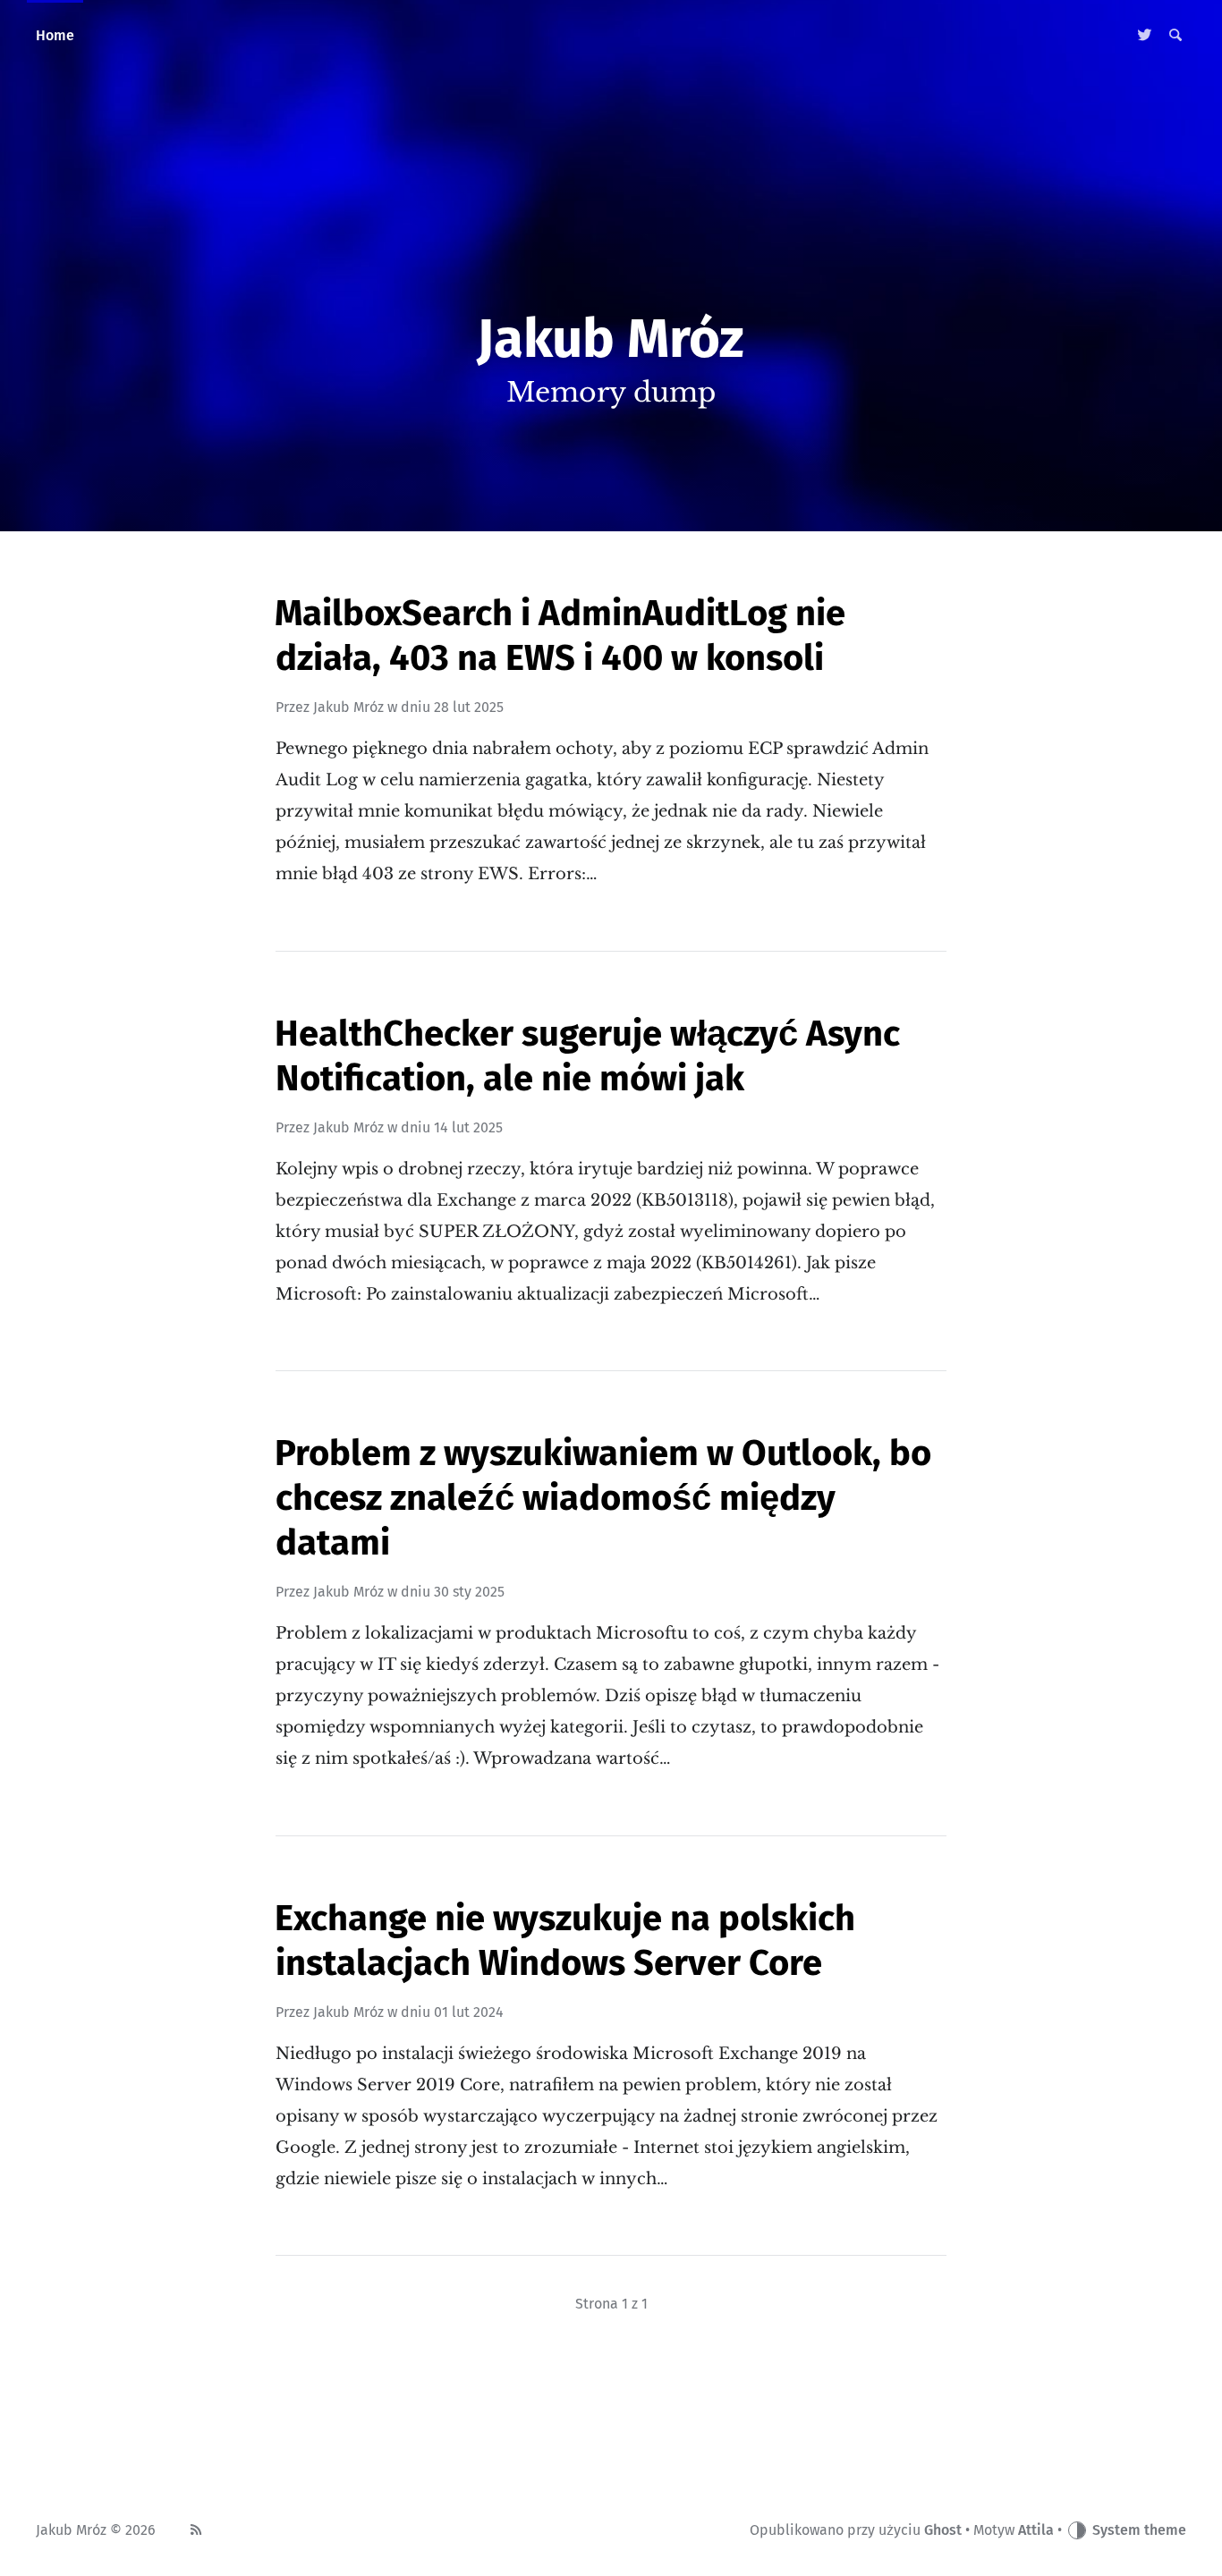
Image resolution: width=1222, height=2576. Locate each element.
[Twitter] (1145, 36)
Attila (1036, 2530)
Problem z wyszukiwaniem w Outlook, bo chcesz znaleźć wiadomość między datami (603, 1498)
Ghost (943, 2530)
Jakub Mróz (348, 707)
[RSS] (196, 2530)
